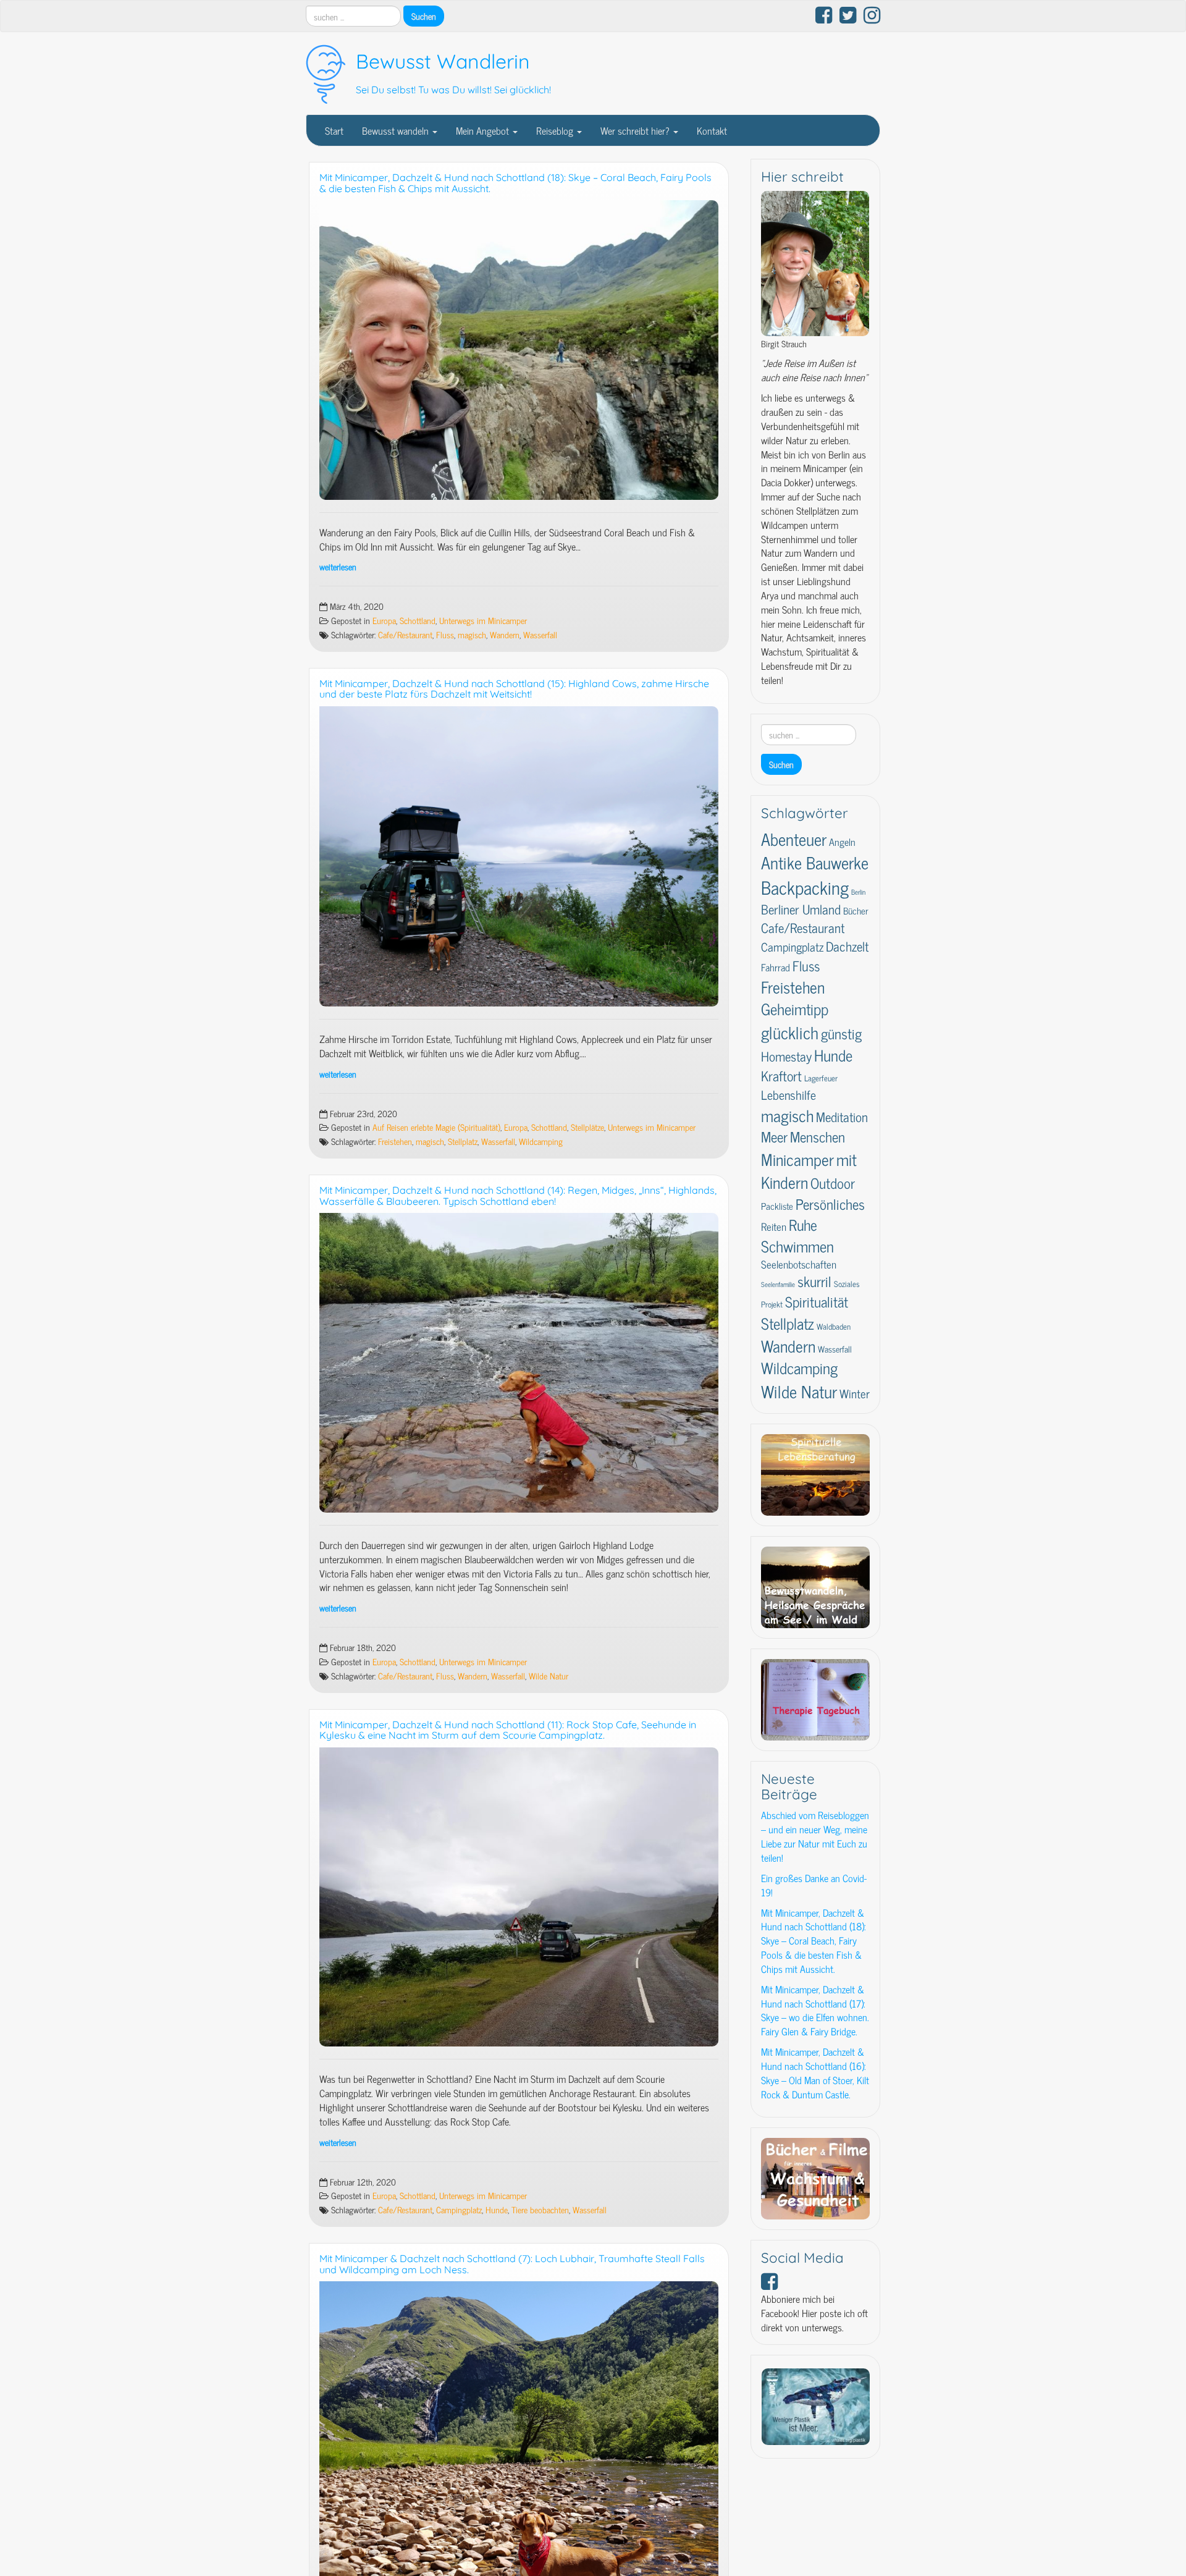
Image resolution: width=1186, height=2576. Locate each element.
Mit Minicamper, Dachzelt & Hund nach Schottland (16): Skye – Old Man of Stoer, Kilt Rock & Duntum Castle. (815, 2073)
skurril (814, 1281)
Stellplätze (587, 1127)
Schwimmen (797, 1246)
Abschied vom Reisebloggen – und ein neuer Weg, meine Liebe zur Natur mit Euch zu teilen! (815, 1836)
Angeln (842, 842)
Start (334, 130)
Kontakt (712, 130)
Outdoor (833, 1183)
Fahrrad (776, 967)
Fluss (445, 635)
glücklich (790, 1032)
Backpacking (805, 887)
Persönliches (830, 1204)
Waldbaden (834, 1326)
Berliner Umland (801, 909)
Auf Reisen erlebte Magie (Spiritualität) (436, 1127)
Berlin (858, 892)
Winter (855, 1393)
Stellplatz (463, 1141)
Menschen (818, 1137)
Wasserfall (540, 635)
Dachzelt (847, 946)
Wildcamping (541, 1141)
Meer (774, 1136)
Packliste (777, 1206)
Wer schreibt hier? (636, 130)
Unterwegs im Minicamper (483, 620)
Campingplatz (459, 2210)
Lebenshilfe (789, 1094)
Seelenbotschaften (799, 1264)
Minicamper (797, 1159)
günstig (841, 1033)
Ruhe (803, 1224)
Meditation (842, 1117)
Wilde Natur (549, 1676)
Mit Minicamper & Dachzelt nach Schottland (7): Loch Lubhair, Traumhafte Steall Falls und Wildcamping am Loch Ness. (512, 2264)
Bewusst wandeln (397, 130)
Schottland (418, 620)
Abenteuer (794, 838)
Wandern (505, 635)
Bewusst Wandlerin (443, 61)
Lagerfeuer (821, 1078)
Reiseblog (556, 130)
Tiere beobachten (540, 2210)
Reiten (774, 1226)
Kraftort (781, 1075)
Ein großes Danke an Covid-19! (814, 1885)
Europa (384, 620)
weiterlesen (338, 567)
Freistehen (395, 1141)
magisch (472, 635)
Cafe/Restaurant (405, 635)
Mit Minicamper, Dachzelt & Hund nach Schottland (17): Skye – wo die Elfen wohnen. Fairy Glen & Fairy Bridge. (815, 2010)
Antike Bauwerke (815, 862)
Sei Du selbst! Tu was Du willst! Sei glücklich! (453, 90)
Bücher (856, 910)
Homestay (786, 1056)
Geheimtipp (795, 1009)
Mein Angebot (484, 130)
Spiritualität (817, 1302)
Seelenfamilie (778, 1284)
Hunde (497, 2210)
